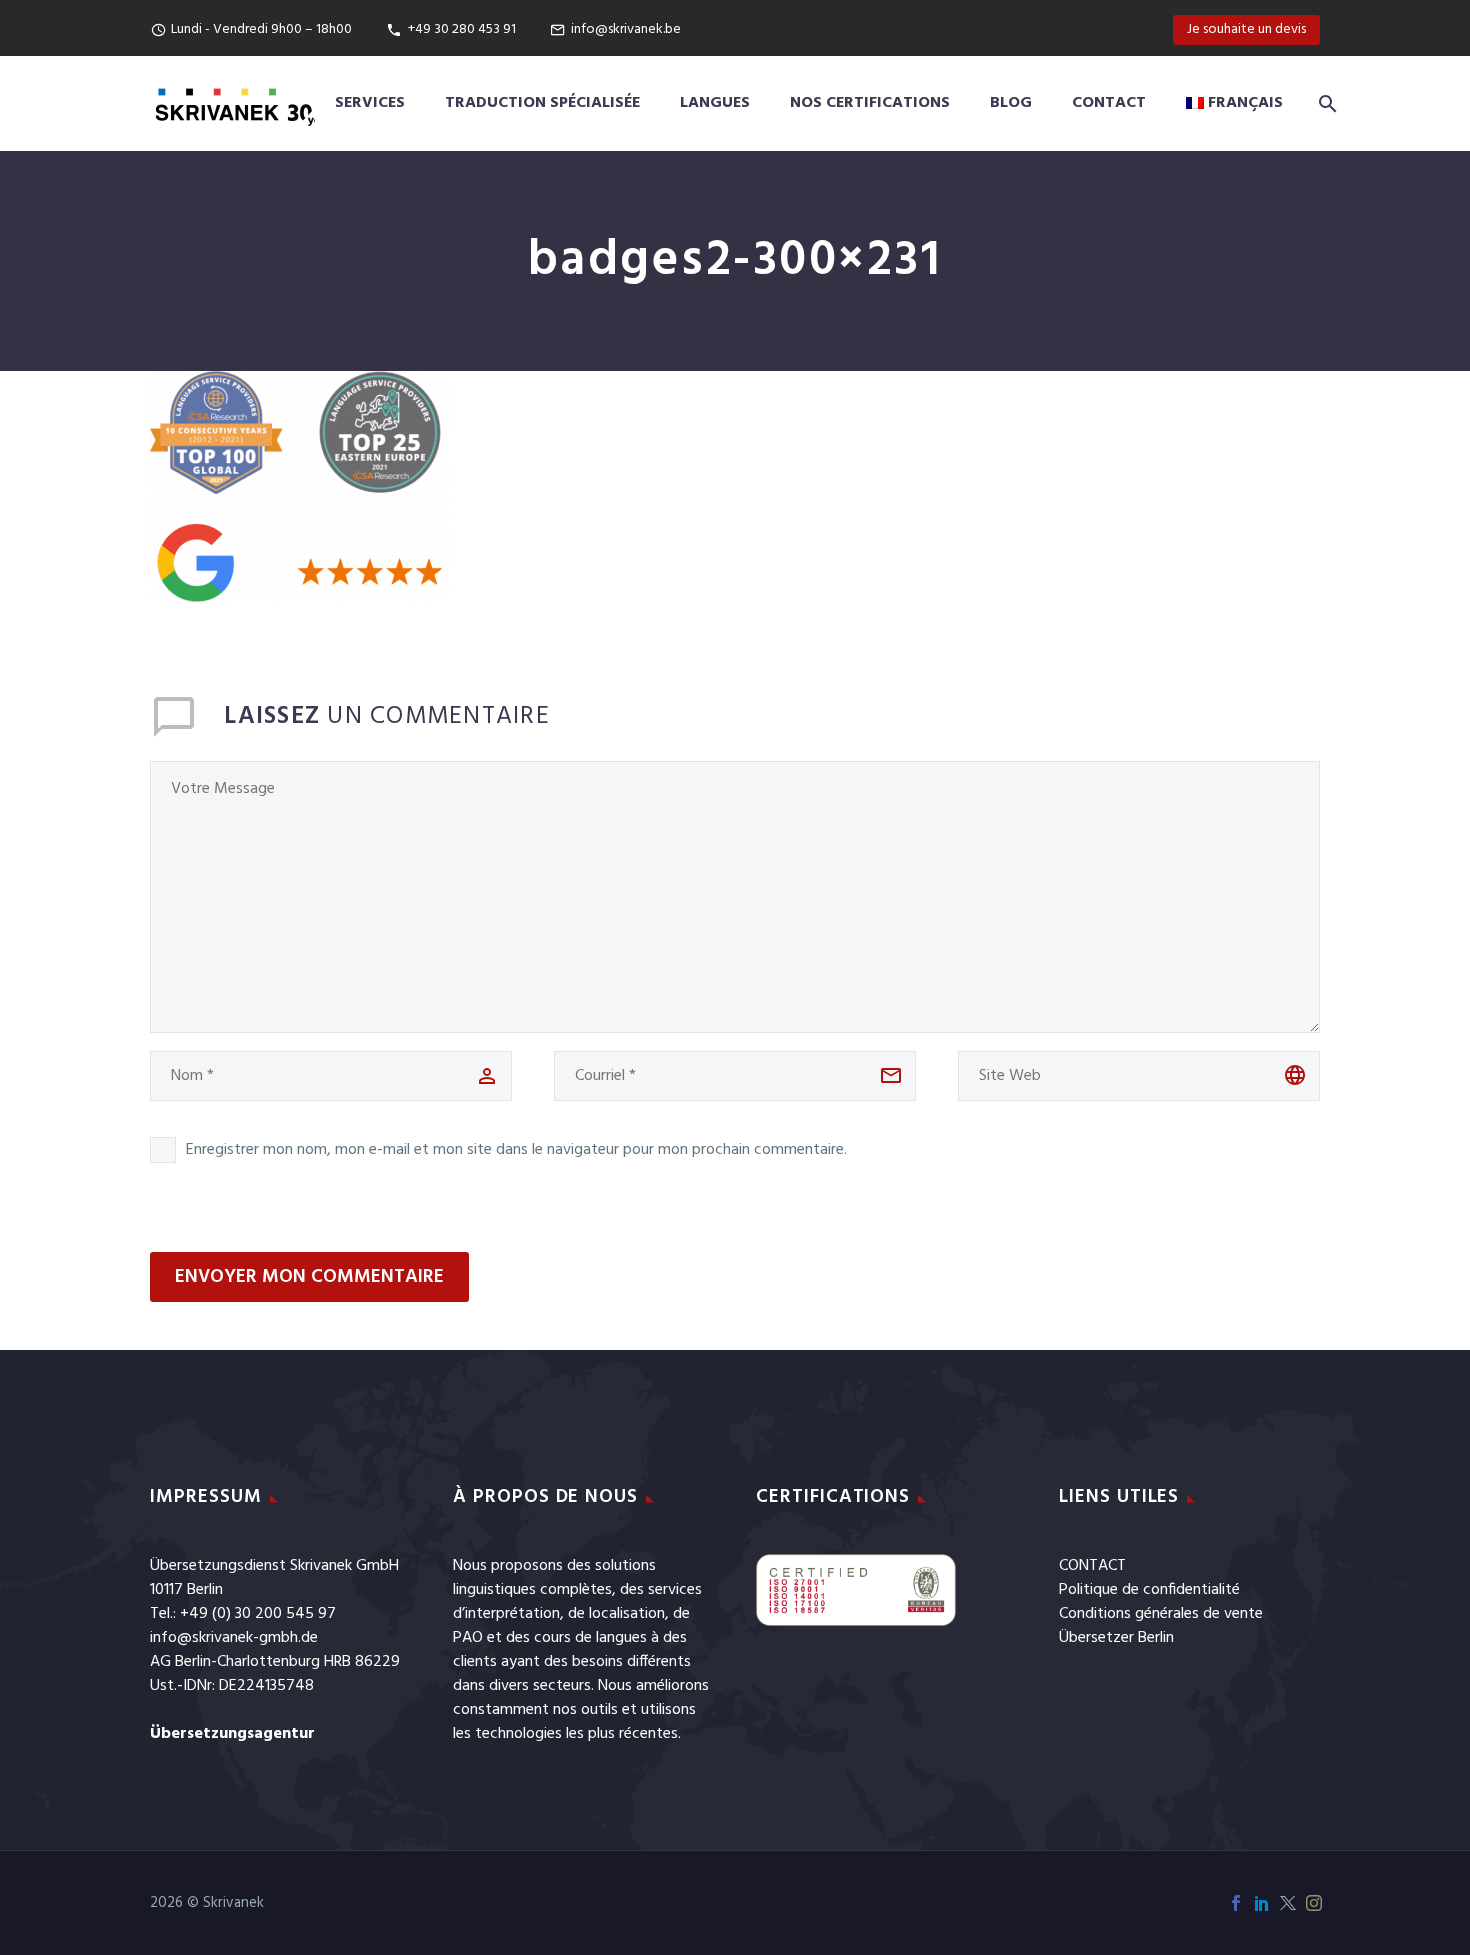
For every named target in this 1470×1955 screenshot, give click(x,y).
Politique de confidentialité (1149, 1590)
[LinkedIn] (1262, 1903)
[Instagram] (1314, 1903)
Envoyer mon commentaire (309, 1277)
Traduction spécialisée (542, 103)
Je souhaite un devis (1246, 29)
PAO (468, 1638)
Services (370, 103)
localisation (627, 1614)
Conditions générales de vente (1161, 1614)
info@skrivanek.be (626, 29)
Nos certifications (870, 103)
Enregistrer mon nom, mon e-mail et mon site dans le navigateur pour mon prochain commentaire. (516, 1150)
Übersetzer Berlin (1116, 1638)
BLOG (1011, 103)
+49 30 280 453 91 (462, 29)
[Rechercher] (1324, 103)
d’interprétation (506, 1614)
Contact (1109, 103)
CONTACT (1092, 1566)
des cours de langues (576, 1638)
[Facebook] (1236, 1903)
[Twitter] (1288, 1903)
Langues (715, 103)
